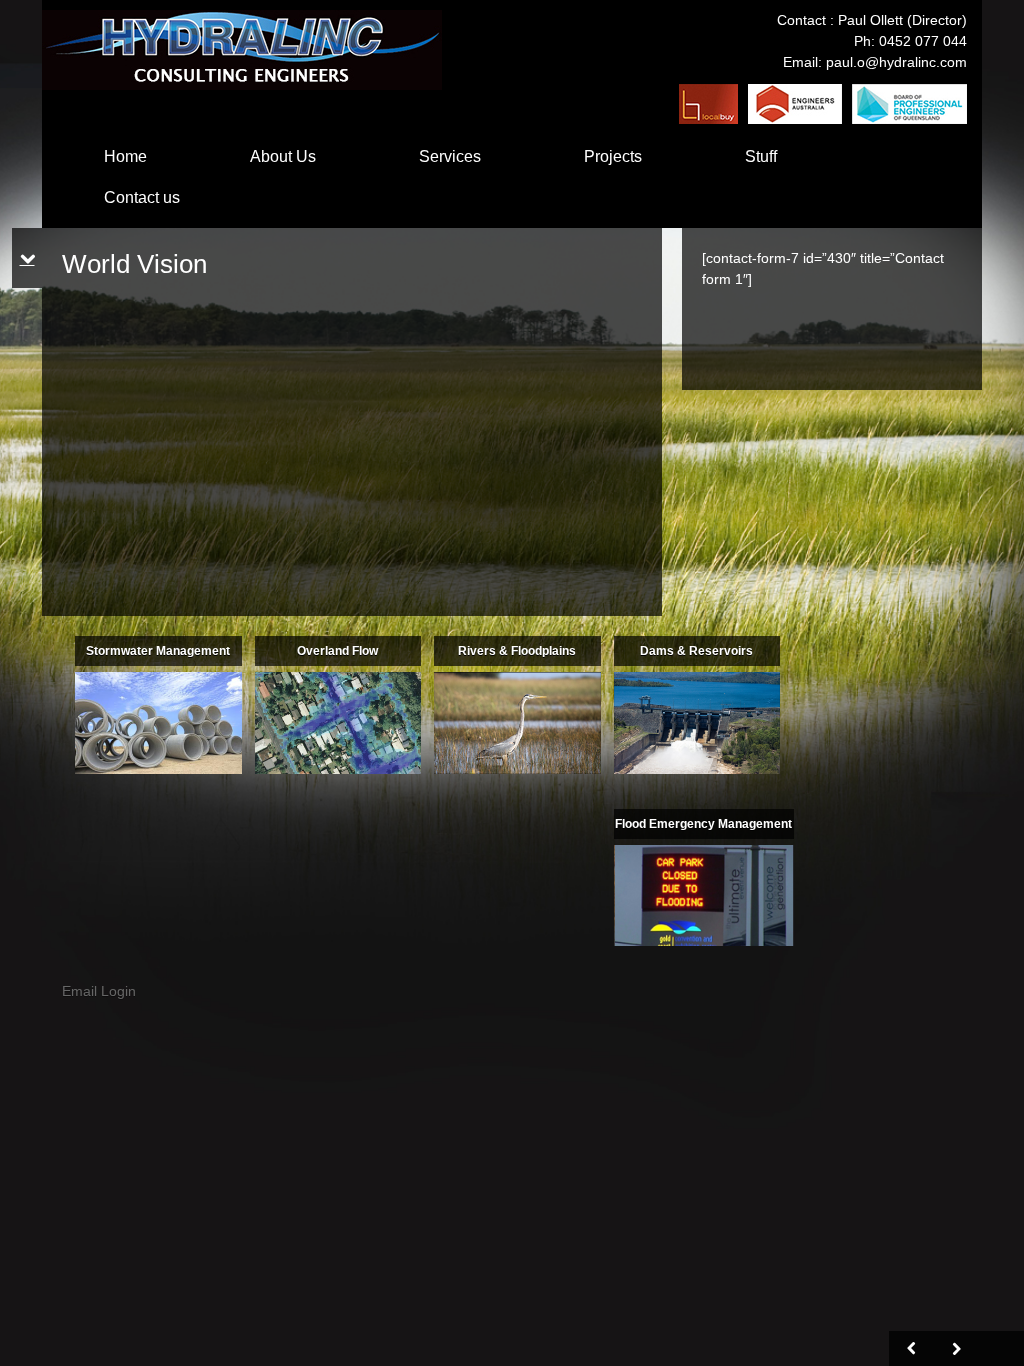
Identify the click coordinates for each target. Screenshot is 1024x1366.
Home (125, 156)
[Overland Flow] (338, 722)
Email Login (99, 991)
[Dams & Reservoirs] (697, 722)
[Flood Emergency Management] (704, 894)
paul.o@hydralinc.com (896, 62)
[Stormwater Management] (158, 722)
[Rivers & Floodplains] (517, 722)
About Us (283, 156)
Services (450, 156)
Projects (613, 156)
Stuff (761, 156)
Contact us (142, 197)
